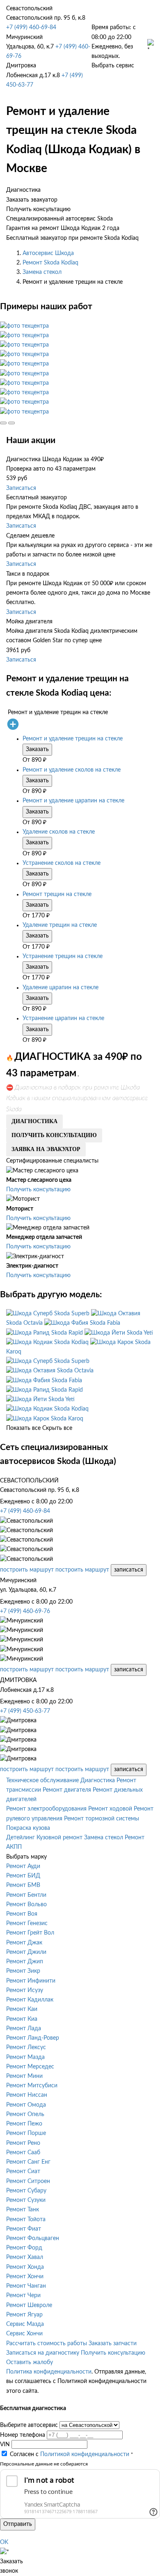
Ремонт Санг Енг (28, 2162)
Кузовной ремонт (59, 1838)
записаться (129, 1570)
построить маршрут (27, 1570)
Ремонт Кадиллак (30, 2000)
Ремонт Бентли (26, 1895)
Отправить (18, 2524)
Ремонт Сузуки (26, 2200)
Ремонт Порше (26, 2133)
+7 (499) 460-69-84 (31, 28)
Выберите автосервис (29, 2425)
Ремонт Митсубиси (32, 2086)
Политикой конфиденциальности (85, 2454)
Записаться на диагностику (43, 2353)
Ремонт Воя (22, 1914)
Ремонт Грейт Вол (30, 1933)
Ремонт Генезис (27, 1923)
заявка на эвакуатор (46, 1149)
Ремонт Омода (26, 2105)
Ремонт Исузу (25, 1990)
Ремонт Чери (23, 2296)
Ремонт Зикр (23, 1971)
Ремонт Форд (24, 2248)
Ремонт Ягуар (24, 2315)
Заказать (37, 749)
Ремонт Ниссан (27, 2095)
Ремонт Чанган (26, 2286)
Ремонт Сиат (23, 2172)
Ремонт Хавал (25, 2257)
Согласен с (70, 2454)
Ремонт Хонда (25, 2267)
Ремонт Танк (23, 2210)
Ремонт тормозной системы (102, 1819)
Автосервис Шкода (48, 253)
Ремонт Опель (25, 2114)
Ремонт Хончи (25, 2277)
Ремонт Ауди (23, 1866)
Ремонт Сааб (23, 2153)
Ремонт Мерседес (30, 2067)
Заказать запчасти (113, 2344)
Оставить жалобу (30, 2362)
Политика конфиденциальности (49, 2372)
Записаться (21, 488)
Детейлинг (21, 1838)
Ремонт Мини (24, 2076)
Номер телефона (23, 2435)
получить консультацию (54, 1135)
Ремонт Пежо (24, 2124)
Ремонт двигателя (67, 1790)
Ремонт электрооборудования (46, 1809)
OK (4, 2542)
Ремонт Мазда (25, 2057)
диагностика (34, 1121)
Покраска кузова (28, 1828)
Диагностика (98, 1781)
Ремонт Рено (23, 2143)
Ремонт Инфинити (31, 1981)
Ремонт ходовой (110, 1809)
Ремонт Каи (22, 2009)
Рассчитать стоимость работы (47, 2344)
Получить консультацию (38, 1190)
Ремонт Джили (26, 1952)
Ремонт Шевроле (29, 2305)
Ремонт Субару (26, 2191)
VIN (5, 2445)
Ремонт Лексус (26, 2047)
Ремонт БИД (23, 1876)
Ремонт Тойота (26, 2220)
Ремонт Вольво (26, 1905)
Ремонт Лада (24, 2029)
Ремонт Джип (25, 1962)
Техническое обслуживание (42, 1781)
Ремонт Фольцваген (33, 2238)
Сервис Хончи (24, 2334)
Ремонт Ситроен (28, 2181)
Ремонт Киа (22, 2019)
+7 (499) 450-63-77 (25, 1711)
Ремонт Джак (24, 1943)
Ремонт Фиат (24, 2229)
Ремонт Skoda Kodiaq (50, 263)
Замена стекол (42, 272)
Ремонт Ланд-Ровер (33, 2038)
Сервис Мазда (25, 2324)
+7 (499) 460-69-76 (25, 1611)
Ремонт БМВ (23, 1885)
